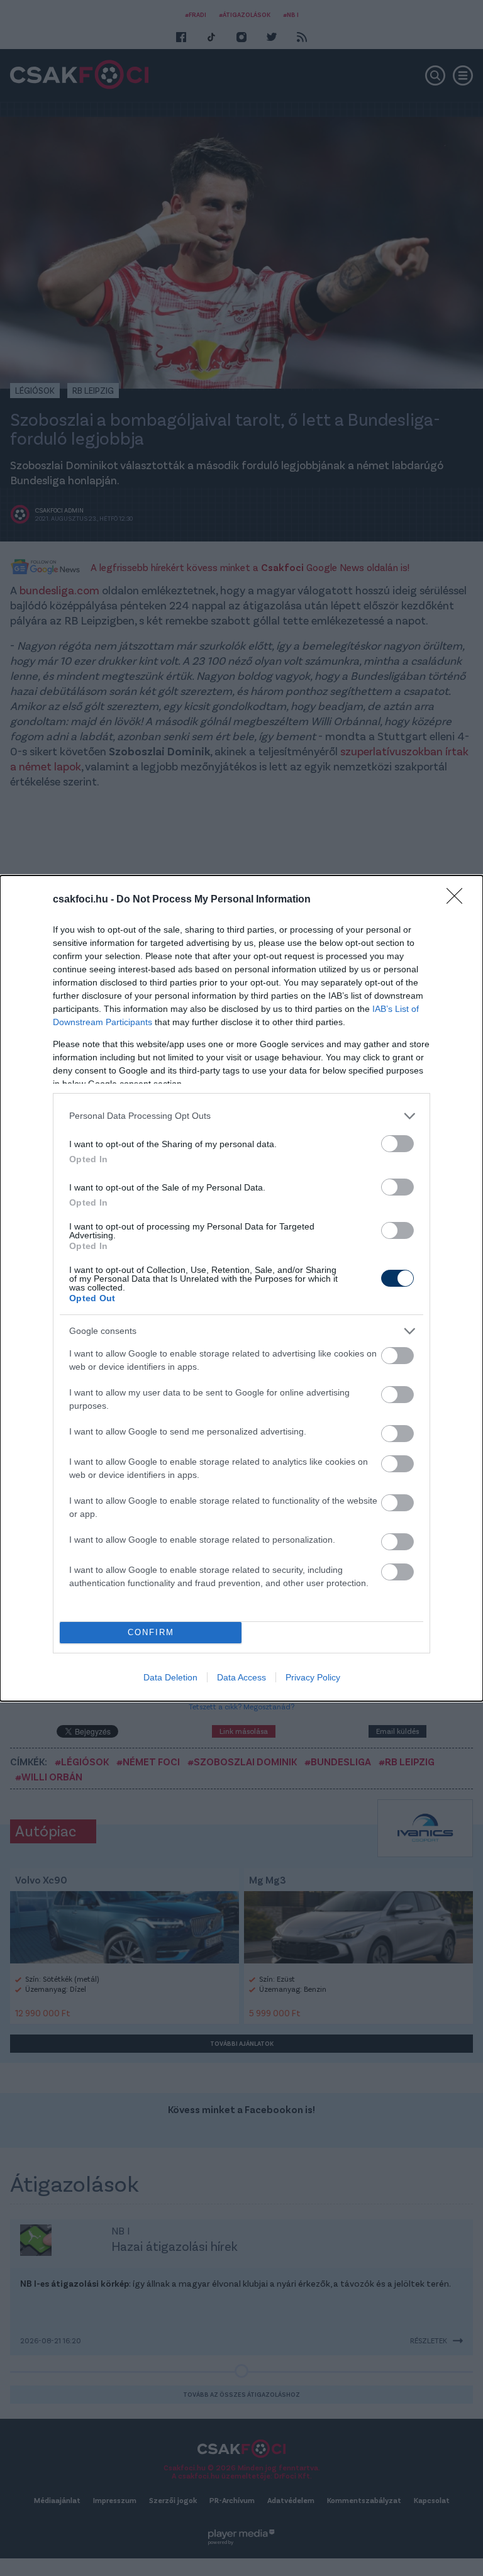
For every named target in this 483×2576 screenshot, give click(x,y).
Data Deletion (170, 1677)
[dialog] (241, 1288)
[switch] (397, 1144)
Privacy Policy (313, 1677)
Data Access (241, 1677)
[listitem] (241, 1116)
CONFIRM (151, 1632)
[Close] (458, 900)
